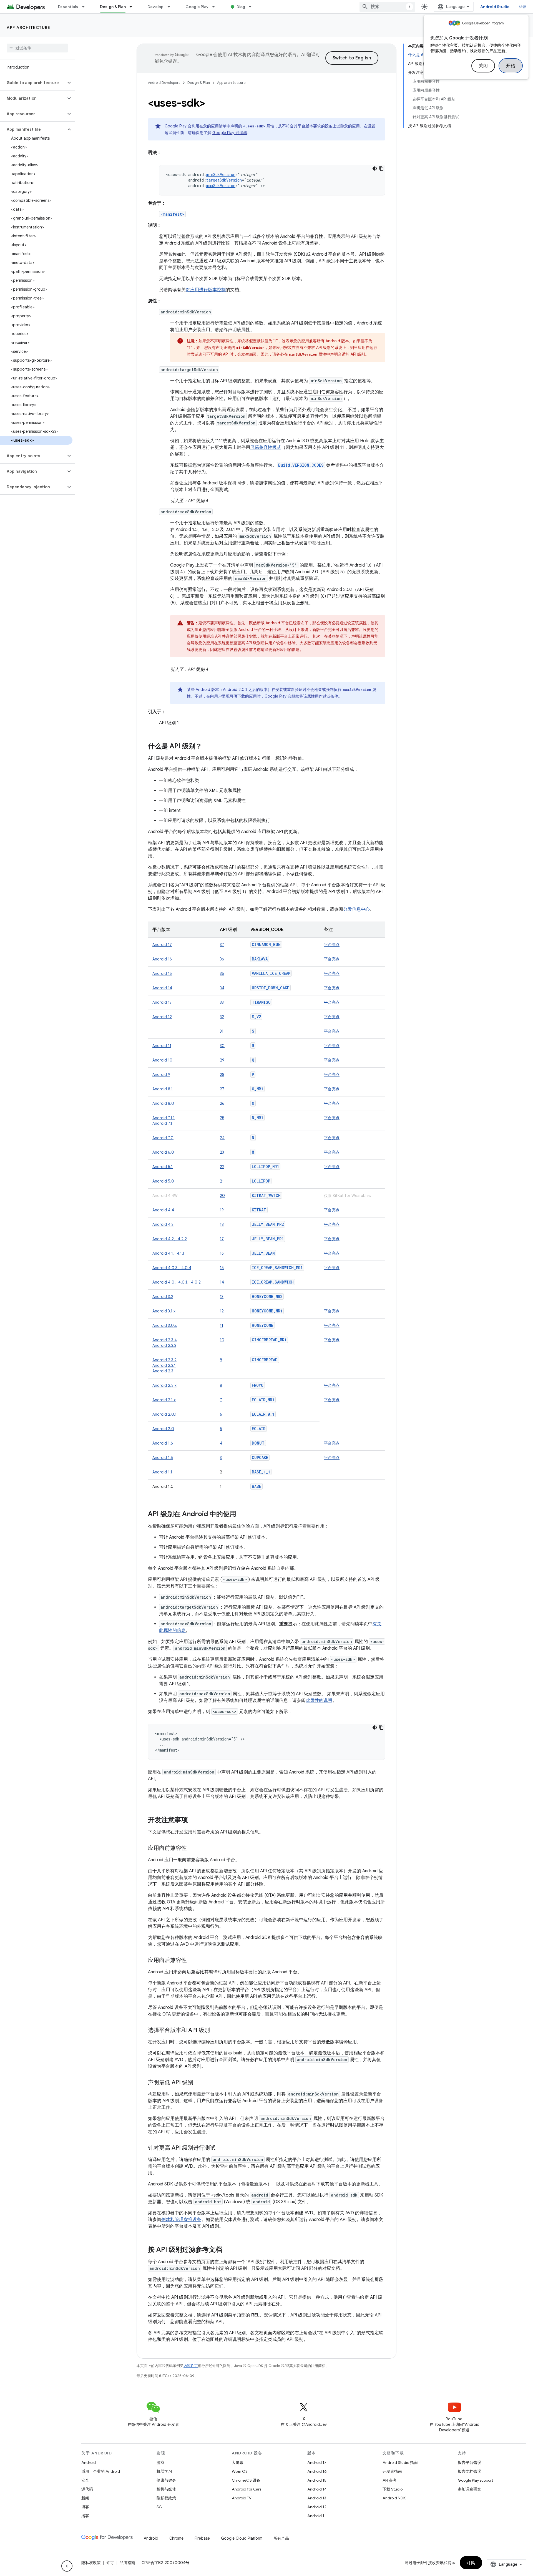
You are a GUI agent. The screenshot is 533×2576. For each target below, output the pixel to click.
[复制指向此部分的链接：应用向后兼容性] (192, 1961)
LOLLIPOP (261, 1181)
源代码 (87, 2489)
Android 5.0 (163, 1181)
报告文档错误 (469, 2471)
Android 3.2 (163, 1297)
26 (222, 1103)
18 (222, 1224)
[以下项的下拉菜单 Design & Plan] (133, 7)
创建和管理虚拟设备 (181, 2220)
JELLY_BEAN (263, 1253)
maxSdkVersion (221, 186)
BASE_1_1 (261, 1472)
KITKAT (259, 1210)
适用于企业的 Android (101, 2471)
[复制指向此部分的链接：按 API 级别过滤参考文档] (228, 2250)
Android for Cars (247, 2489)
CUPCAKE (260, 1457)
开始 (511, 66)
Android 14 (162, 988)
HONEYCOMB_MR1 (267, 1311)
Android (89, 2462)
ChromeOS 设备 (246, 2480)
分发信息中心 (356, 909)
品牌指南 (127, 2563)
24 (222, 1138)
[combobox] (387, 7)
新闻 (85, 2498)
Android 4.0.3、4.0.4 (172, 1268)
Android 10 (162, 1060)
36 (222, 959)
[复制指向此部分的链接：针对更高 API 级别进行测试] (221, 2148)
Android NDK (394, 2498)
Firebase (202, 2538)
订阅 (471, 2563)
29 (222, 1060)
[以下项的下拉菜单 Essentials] (86, 7)
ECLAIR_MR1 (263, 1400)
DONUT (258, 1443)
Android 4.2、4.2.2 (170, 1239)
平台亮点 (332, 945)
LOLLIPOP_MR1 (265, 1167)
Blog (241, 7)
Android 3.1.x (164, 1311)
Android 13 (162, 1002)
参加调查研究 (469, 2489)
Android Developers (164, 83)
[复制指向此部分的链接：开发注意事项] (193, 1820)
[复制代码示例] (381, 168)
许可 (110, 2563)
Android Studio (495, 7)
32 (222, 1017)
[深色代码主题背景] (375, 168)
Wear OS (240, 2471)
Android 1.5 (163, 1458)
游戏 (160, 2462)
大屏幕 (238, 2462)
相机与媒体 (166, 2489)
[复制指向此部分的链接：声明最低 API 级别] (199, 2083)
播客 (85, 2516)
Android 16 (162, 959)
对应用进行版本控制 (206, 290)
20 (222, 1196)
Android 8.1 (163, 1089)
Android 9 (161, 1075)
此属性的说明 (319, 1700)
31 (222, 1031)
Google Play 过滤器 (230, 133)
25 (222, 1118)
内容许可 (191, 2366)
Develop (156, 7)
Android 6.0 (163, 1152)
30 (222, 1046)
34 (222, 988)
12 (222, 1311)
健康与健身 (166, 2480)
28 (222, 1075)
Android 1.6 (163, 1443)
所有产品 (281, 2538)
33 (222, 1002)
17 (222, 1239)
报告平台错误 (469, 2462)
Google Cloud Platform (242, 2538)
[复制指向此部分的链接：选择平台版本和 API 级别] (215, 2031)
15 (222, 1268)
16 (222, 1253)
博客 (85, 2507)
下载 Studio (393, 2489)
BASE (257, 1486)
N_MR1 (257, 1118)
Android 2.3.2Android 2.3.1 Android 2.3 (164, 1365)
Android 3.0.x (165, 1325)
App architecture (28, 27)
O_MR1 (257, 1089)
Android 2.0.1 (164, 1414)
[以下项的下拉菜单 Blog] (253, 7)
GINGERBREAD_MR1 (269, 1340)
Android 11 (162, 1046)
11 (222, 1325)
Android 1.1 (162, 1472)
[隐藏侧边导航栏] (67, 2566)
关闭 (483, 66)
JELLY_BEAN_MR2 (268, 1224)
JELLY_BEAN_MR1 (268, 1239)
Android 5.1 (163, 1167)
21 (222, 1181)
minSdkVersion (221, 174)
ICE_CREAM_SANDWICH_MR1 (277, 1268)
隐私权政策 (166, 2498)
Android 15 (162, 973)
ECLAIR (259, 1429)
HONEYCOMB (263, 1325)
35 (222, 973)
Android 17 (162, 945)
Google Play (197, 7)
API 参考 (390, 2480)
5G (159, 2507)
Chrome (176, 2538)
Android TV (242, 2498)
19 (222, 1210)
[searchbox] (37, 48)
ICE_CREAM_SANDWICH (273, 1282)
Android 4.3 (163, 1224)
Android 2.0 (163, 1429)
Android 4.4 (163, 1210)
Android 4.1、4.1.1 (168, 1253)
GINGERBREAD (265, 1360)
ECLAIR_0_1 (263, 1414)
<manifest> (172, 214)
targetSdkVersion (224, 180)
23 (222, 1152)
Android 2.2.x (164, 1385)
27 (222, 1089)
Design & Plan (113, 7)
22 (222, 1167)
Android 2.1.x (164, 1400)
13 (222, 1297)
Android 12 (162, 1017)
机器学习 (164, 2471)
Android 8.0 (163, 1103)
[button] (33, 83)
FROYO (258, 1385)
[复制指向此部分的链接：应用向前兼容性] (192, 1848)
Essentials (68, 7)
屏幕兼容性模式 (266, 447)
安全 (85, 2480)
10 (222, 1340)
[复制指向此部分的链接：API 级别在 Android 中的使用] (242, 1515)
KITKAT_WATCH (266, 1195)
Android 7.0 (163, 1138)
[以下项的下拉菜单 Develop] (171, 7)
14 (222, 1282)
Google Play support (475, 2480)
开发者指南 (392, 2471)
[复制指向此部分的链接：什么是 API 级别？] (208, 747)
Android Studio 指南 (400, 2462)
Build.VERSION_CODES (301, 465)
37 (222, 945)
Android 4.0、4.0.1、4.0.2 (177, 1282)
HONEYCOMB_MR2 (267, 1296)
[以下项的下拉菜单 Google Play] (216, 7)
